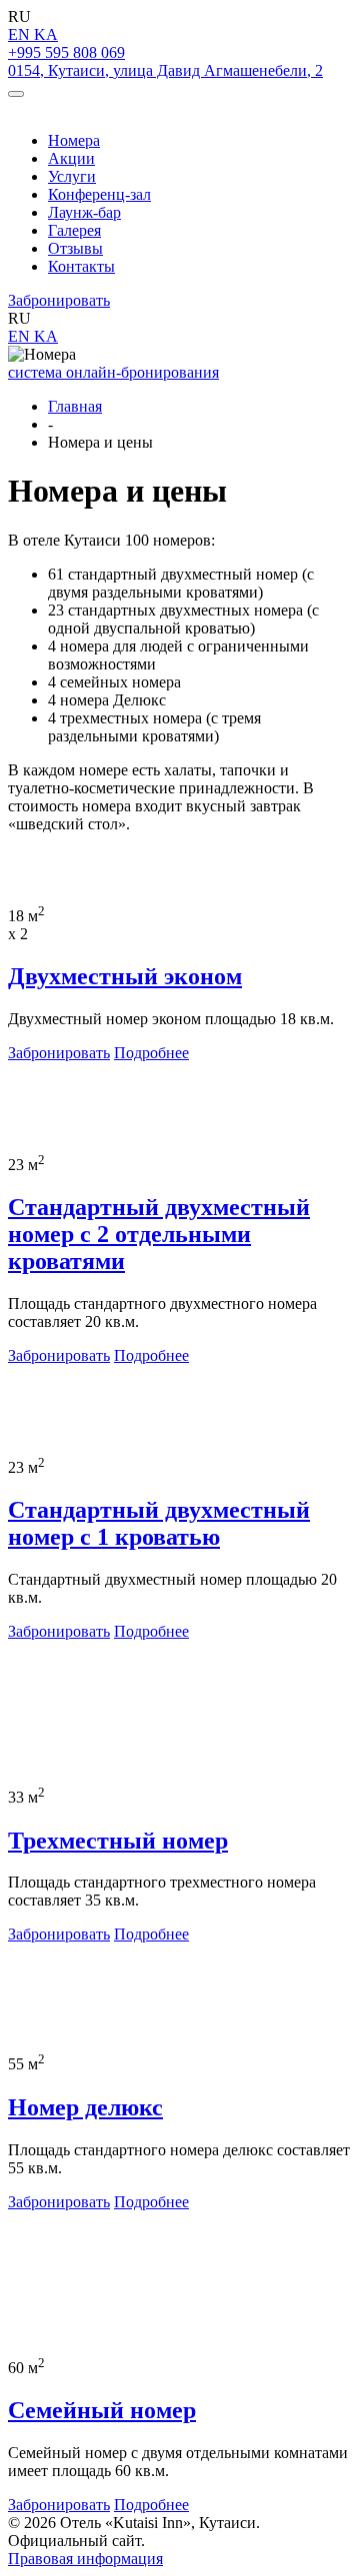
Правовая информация (85, 2559)
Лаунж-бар (84, 212)
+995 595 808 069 (66, 52)
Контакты (81, 266)
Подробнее (151, 1053)
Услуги (72, 176)
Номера (74, 140)
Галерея (74, 230)
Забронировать (59, 300)
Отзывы (75, 248)
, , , (165, 70)
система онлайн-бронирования (113, 372)
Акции (71, 158)
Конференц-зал (99, 194)
